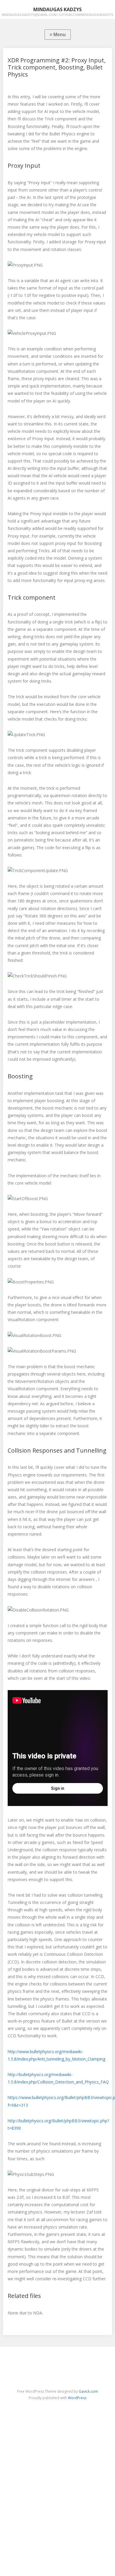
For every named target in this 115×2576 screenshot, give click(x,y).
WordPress (77, 2398)
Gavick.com (88, 2391)
